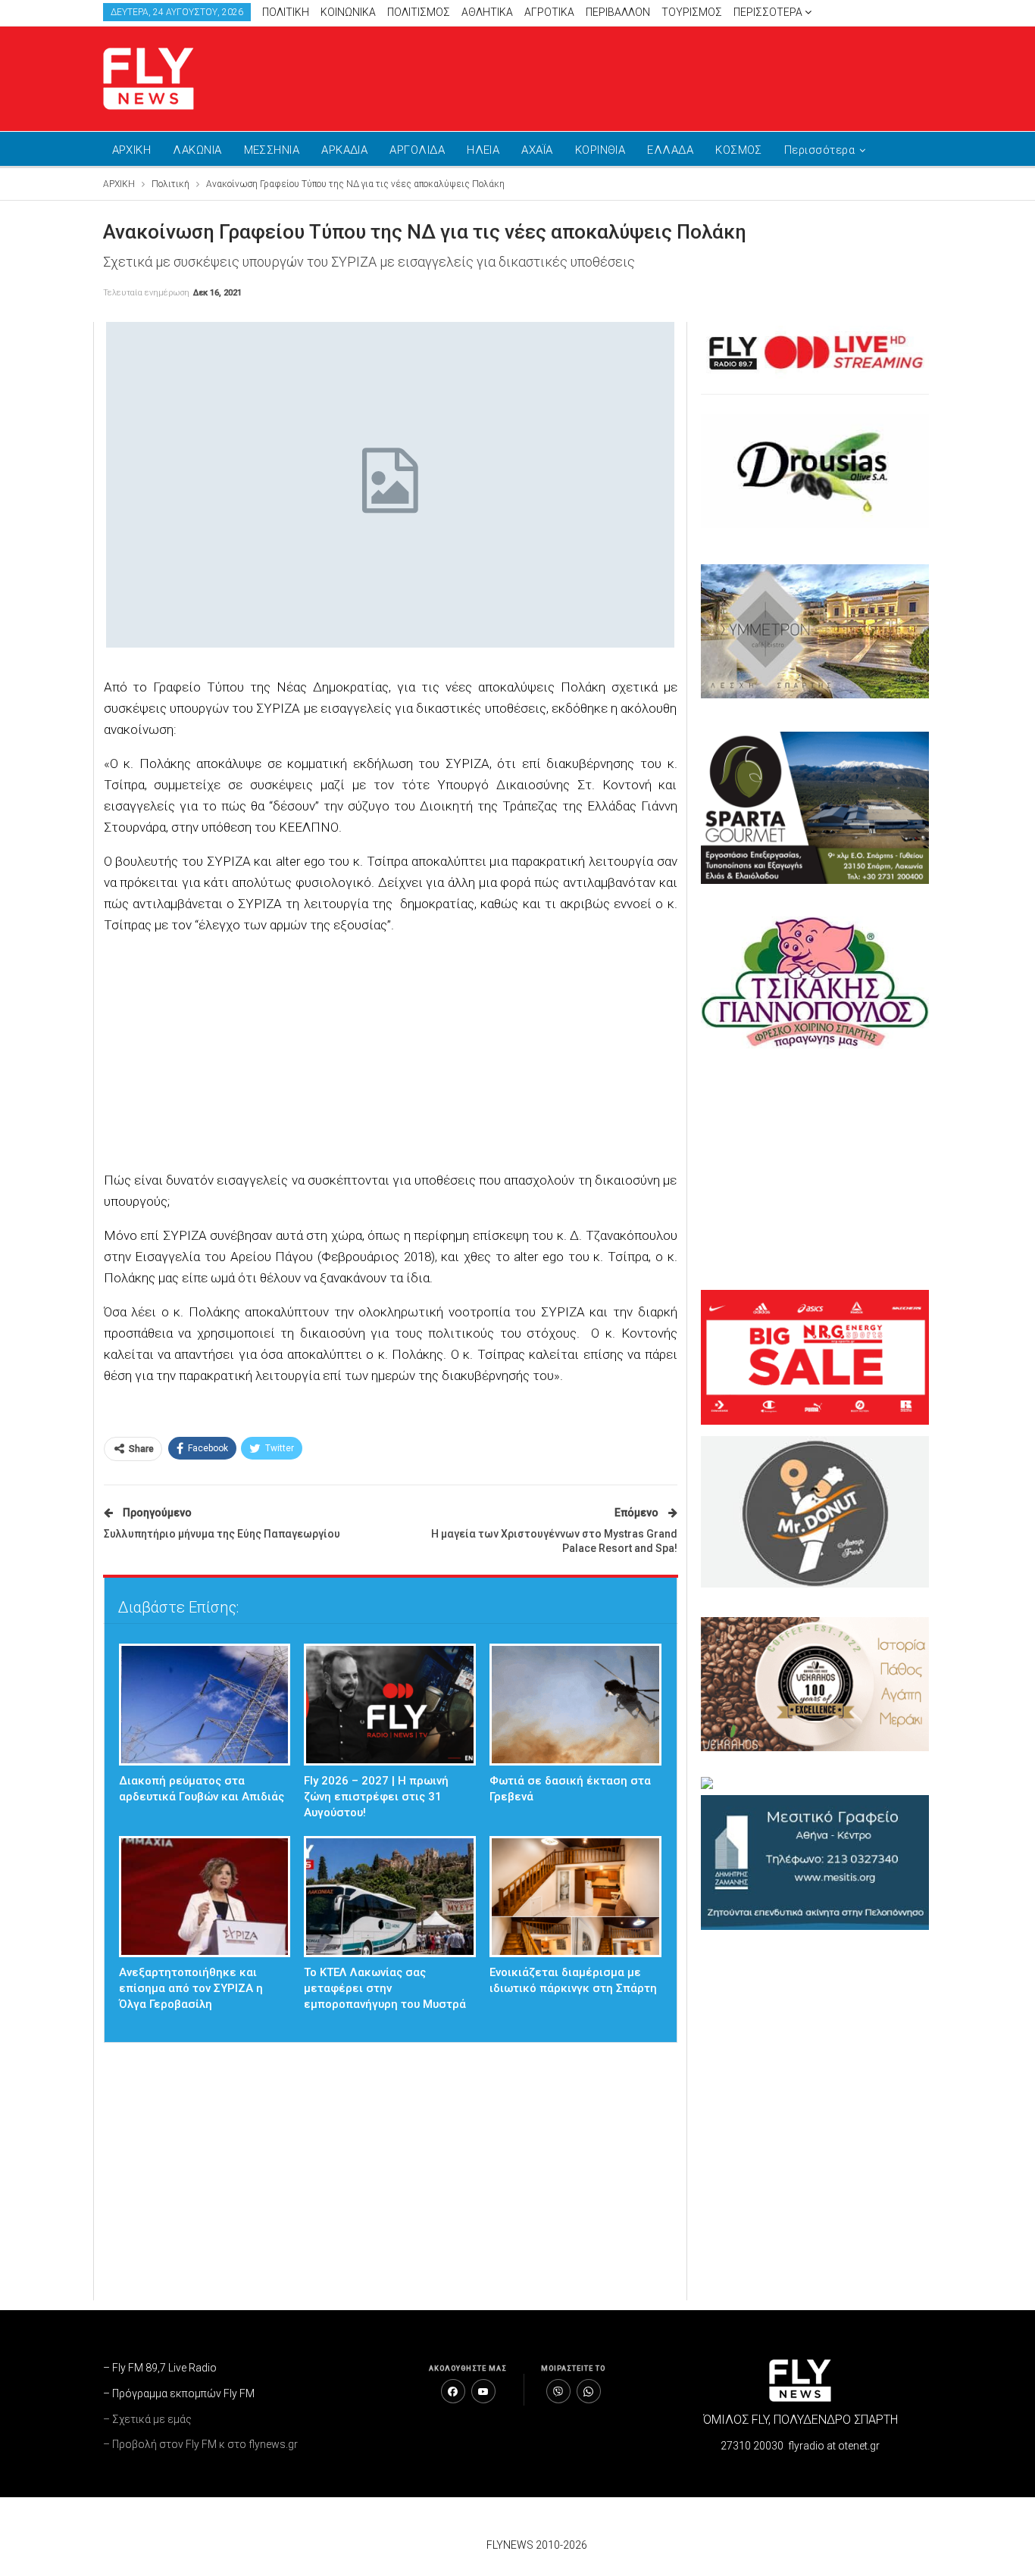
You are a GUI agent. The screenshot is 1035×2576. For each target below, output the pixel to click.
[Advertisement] (661, 76)
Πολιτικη (286, 12)
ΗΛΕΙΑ (483, 150)
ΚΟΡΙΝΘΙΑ (600, 150)
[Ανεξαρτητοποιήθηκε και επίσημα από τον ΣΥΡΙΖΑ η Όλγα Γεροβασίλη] (205, 1897)
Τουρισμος (692, 12)
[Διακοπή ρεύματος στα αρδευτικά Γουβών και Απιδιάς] (205, 1705)
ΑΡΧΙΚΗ (132, 150)
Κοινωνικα (348, 12)
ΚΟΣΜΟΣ (739, 150)
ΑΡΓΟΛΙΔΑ (417, 150)
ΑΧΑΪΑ (537, 150)
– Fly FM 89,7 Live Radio (160, 2368)
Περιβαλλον (618, 12)
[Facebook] (453, 2391)
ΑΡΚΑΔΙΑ (344, 150)
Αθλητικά (487, 12)
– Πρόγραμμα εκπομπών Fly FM (179, 2393)
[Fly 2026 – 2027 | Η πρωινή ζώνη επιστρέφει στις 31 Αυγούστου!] (390, 1705)
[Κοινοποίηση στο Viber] (558, 2391)
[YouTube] (483, 2391)
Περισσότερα (769, 12)
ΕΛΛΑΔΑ (670, 150)
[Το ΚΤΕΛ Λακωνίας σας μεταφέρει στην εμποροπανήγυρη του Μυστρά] (390, 1897)
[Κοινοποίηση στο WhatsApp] (589, 2391)
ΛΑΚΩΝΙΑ (197, 150)
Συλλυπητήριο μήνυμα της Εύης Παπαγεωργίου (222, 1534)
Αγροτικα (549, 12)
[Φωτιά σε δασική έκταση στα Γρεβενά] (575, 1705)
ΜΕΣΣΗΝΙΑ (272, 150)
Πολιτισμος (419, 12)
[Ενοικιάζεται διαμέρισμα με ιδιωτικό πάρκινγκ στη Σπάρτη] (575, 1897)
